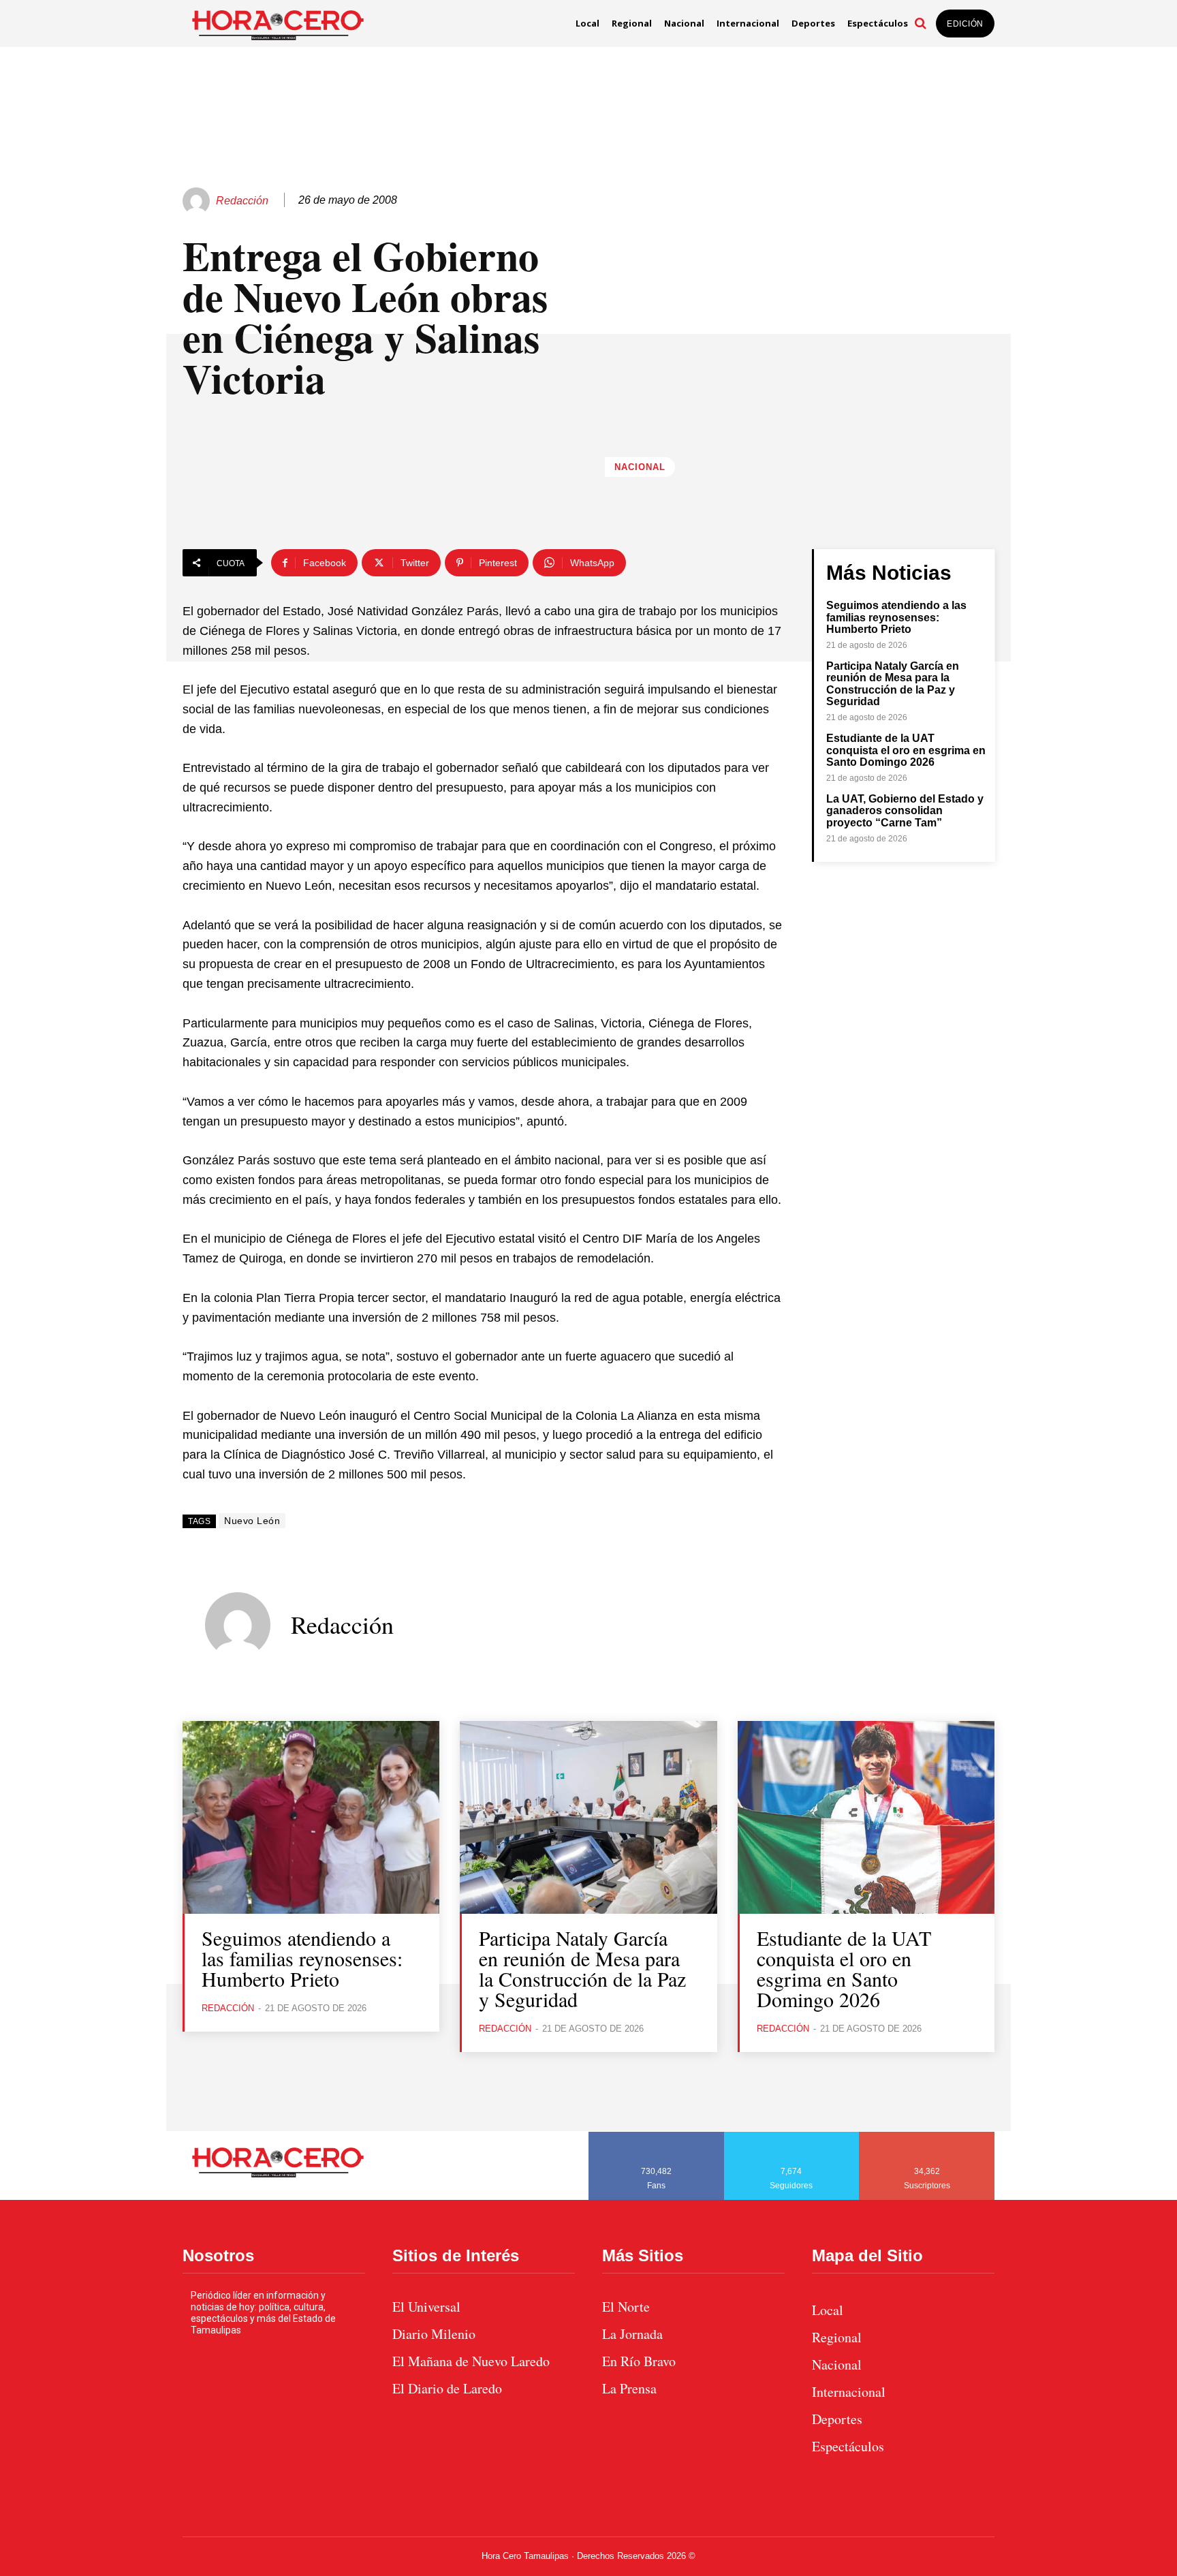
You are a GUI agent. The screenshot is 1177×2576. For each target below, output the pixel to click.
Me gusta (657, 2137)
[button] (920, 23)
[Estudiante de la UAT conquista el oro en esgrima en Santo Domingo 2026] (866, 1817)
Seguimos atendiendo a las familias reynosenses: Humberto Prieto (896, 617)
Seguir (792, 2137)
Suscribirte (927, 2137)
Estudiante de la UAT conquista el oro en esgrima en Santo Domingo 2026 (906, 750)
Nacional (640, 467)
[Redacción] (198, 201)
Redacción (242, 201)
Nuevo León (252, 1521)
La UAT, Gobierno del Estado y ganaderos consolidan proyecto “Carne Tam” (905, 811)
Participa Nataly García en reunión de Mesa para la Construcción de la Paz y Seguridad (893, 684)
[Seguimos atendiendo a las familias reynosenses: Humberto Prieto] (311, 1817)
